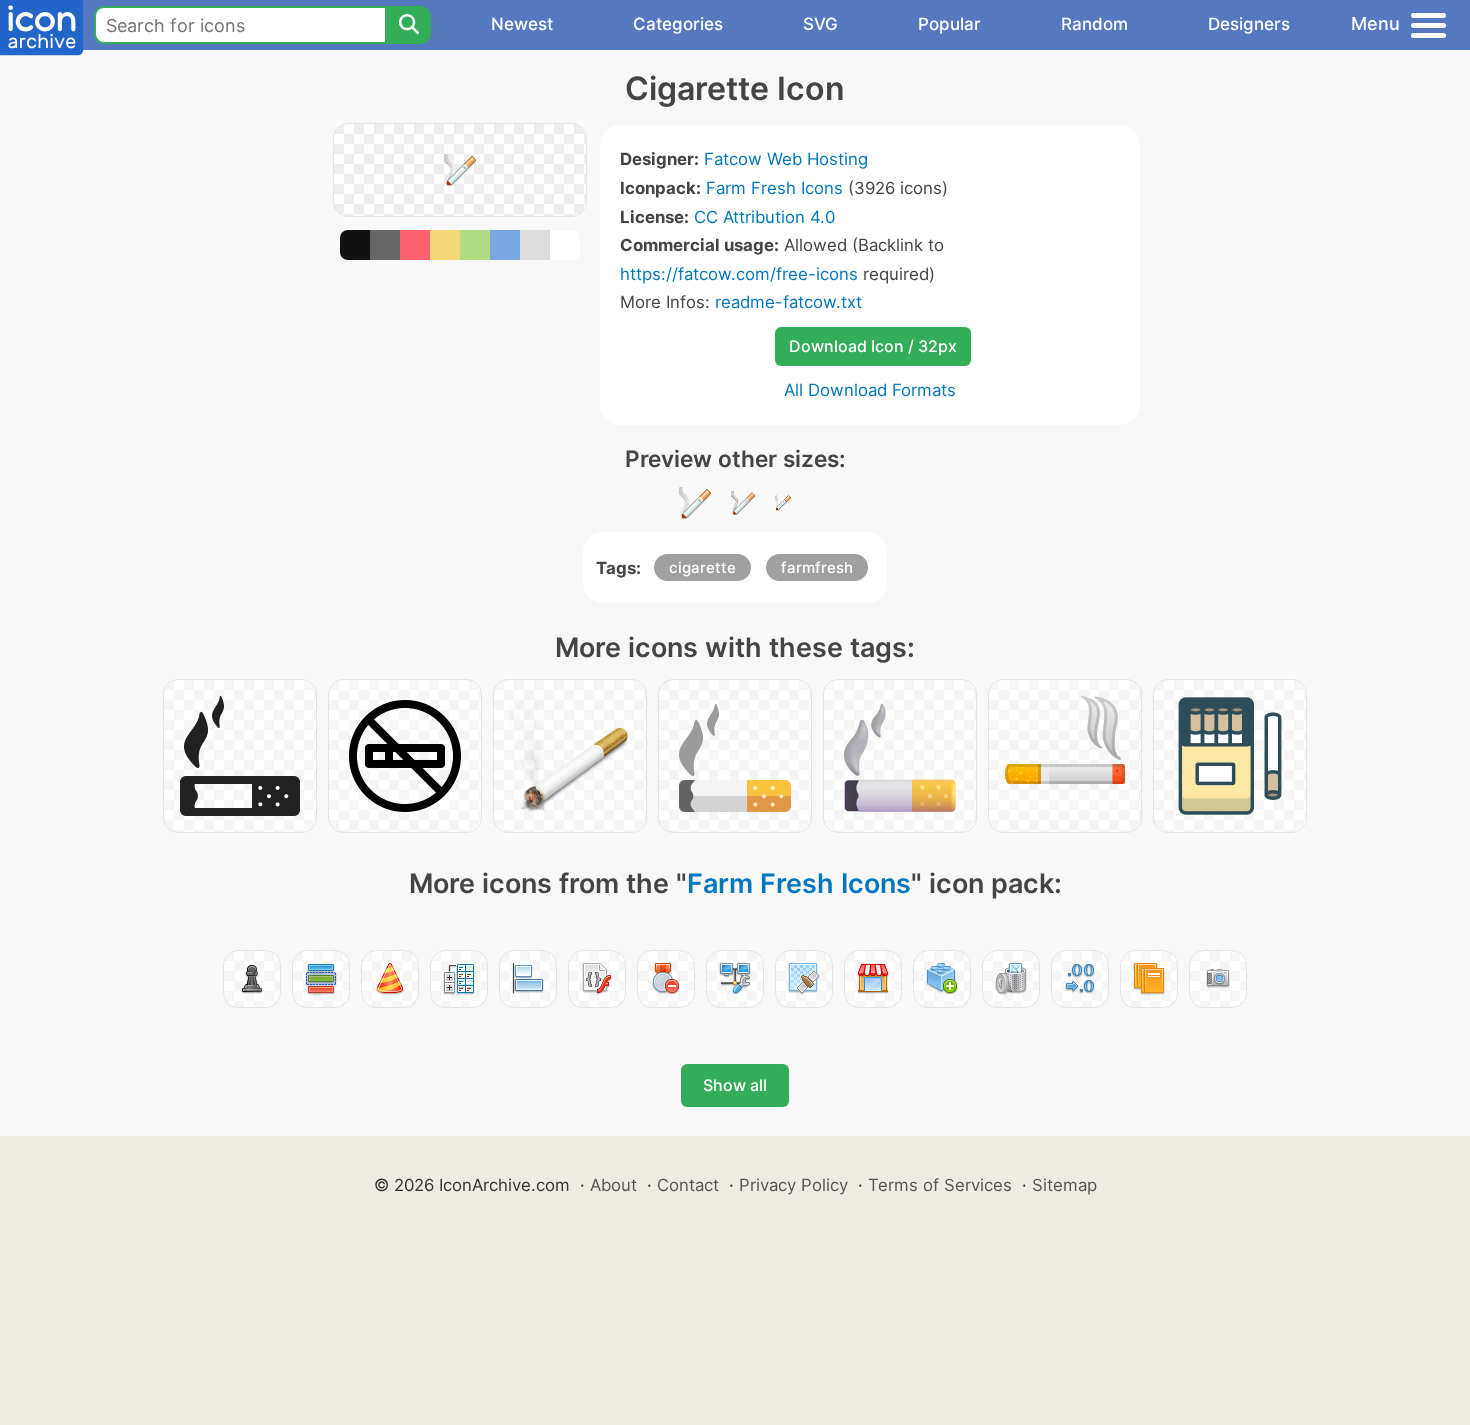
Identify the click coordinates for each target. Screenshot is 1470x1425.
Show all (735, 1085)
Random (1094, 24)
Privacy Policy (793, 1185)
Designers (1249, 24)
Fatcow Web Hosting (786, 159)
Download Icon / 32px (873, 346)
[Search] (408, 25)
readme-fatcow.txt (788, 302)
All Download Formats (870, 390)
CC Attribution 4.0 (764, 217)
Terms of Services (940, 1185)
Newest (522, 24)
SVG (820, 24)
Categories (678, 24)
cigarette (702, 567)
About (613, 1185)
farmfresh (817, 567)
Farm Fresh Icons (774, 188)
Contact (688, 1185)
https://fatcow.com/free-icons (739, 274)
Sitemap (1064, 1185)
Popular (949, 24)
